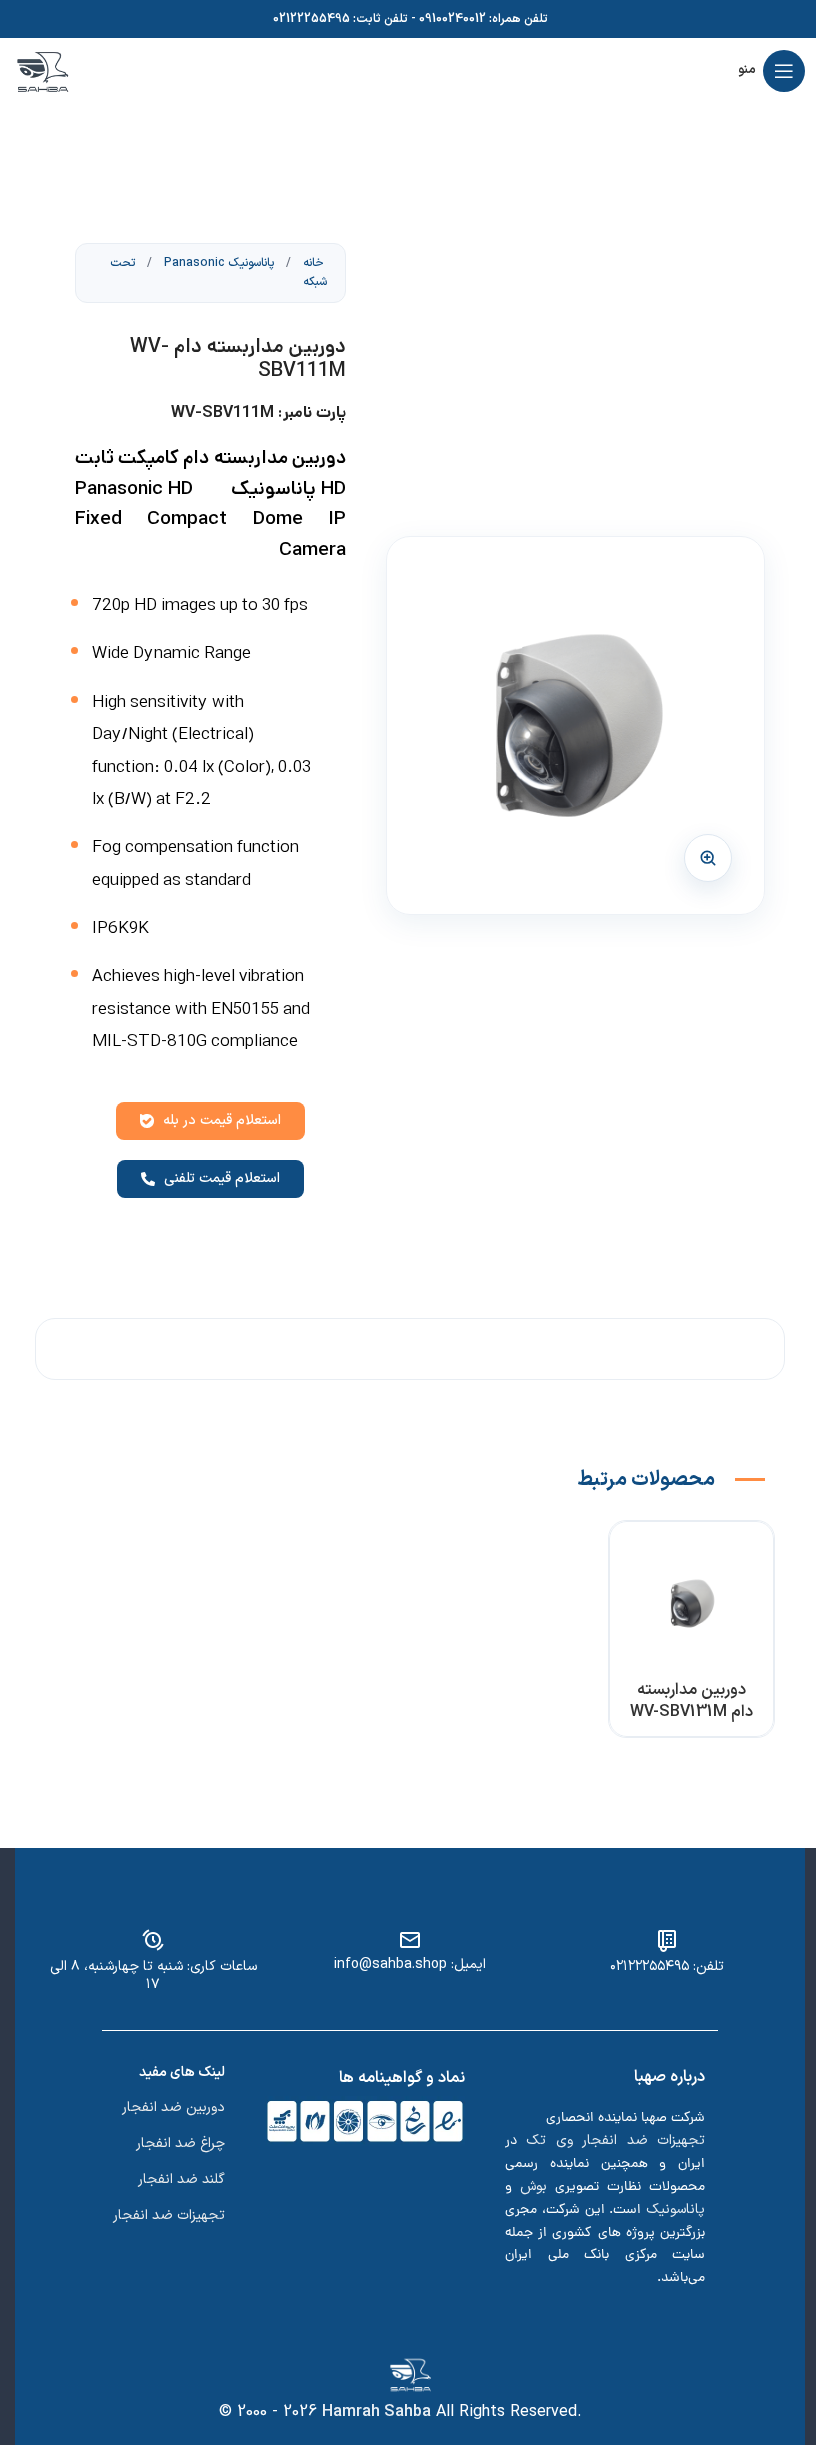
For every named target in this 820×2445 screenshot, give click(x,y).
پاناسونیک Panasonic (217, 263)
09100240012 (452, 19)
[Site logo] (42, 70)
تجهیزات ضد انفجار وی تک (615, 2140)
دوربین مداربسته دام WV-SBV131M (691, 1701)
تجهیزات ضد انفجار (169, 2215)
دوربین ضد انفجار (173, 2107)
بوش (533, 2186)
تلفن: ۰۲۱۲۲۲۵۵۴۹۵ (667, 1966)
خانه (312, 263)
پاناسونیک (675, 2209)
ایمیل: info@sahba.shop (410, 1964)
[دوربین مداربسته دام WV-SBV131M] (692, 1604)
